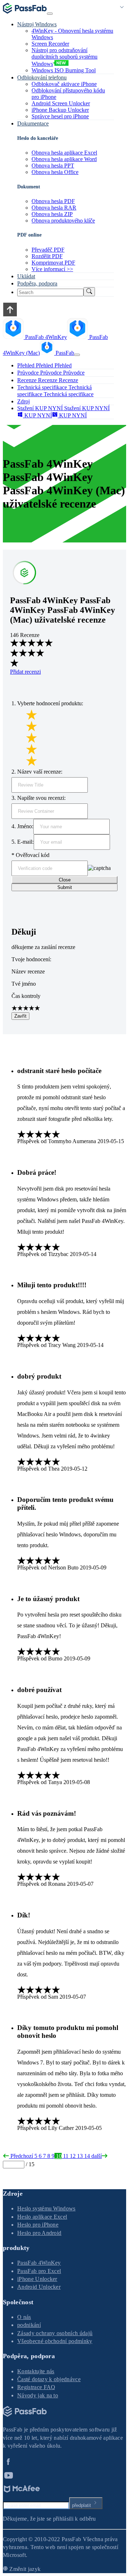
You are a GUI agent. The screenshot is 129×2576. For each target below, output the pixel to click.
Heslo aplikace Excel (42, 2217)
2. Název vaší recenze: (37, 772)
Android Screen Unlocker (61, 103)
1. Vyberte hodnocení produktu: (47, 703)
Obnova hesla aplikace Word (64, 159)
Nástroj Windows (37, 24)
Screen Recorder (50, 44)
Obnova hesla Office (55, 172)
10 (58, 2156)
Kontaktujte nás (36, 2371)
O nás (24, 2317)
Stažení (25, 408)
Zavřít (20, 1016)
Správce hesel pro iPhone (60, 116)
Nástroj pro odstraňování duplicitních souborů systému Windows (64, 57)
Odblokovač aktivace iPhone (64, 84)
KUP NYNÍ (48, 408)
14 (86, 2156)
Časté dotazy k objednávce (49, 2379)
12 (72, 2156)
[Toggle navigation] (50, 14)
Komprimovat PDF (53, 263)
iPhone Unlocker (37, 2279)
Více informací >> (52, 269)
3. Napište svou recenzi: (39, 798)
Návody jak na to (38, 2395)
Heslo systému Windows (46, 2208)
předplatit (82, 2505)
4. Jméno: (22, 826)
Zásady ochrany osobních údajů (55, 2333)
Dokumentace (33, 123)
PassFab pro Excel (39, 2271)
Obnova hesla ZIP (52, 214)
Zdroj (23, 401)
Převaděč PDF (48, 250)
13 (79, 2156)
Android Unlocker (39, 2287)
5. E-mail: (23, 842)
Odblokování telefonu (42, 77)
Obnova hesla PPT (53, 166)
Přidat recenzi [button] (25, 672)
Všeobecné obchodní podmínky (55, 2341)
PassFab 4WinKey (39, 2263)
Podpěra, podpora (37, 283)
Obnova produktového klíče (63, 221)
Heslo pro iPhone (38, 2225)
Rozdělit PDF (47, 256)
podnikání (29, 2325)
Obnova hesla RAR (54, 208)
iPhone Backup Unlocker (60, 110)
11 (65, 2156)
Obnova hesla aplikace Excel (64, 153)
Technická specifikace (68, 394)
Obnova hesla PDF (53, 201)
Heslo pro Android (39, 2233)
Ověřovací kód (30, 855)
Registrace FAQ (36, 2387)
